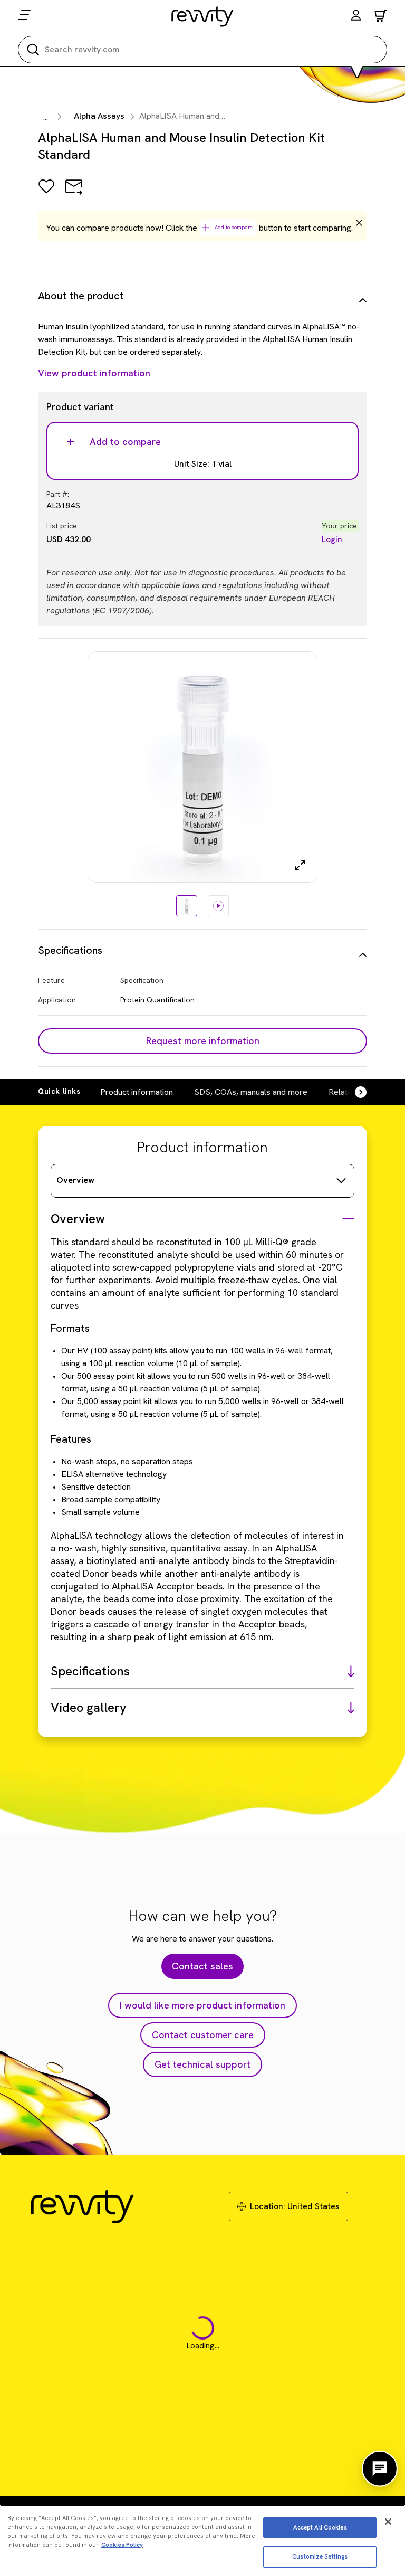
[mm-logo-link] (203, 16)
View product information (94, 373)
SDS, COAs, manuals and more (251, 1092)
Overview (75, 1180)
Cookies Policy (122, 2545)
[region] (202, 2540)
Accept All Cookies (320, 2527)
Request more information (203, 1041)
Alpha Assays (99, 116)
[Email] (74, 194)
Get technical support (202, 2064)
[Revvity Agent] (380, 2469)
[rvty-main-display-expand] (300, 865)
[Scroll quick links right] (354, 1092)
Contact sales (202, 1966)
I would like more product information (202, 2005)
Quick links (59, 1091)
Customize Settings (320, 2556)
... (46, 117)
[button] (356, 17)
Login (332, 539)
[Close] (388, 2522)
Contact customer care (203, 2035)
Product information (137, 1092)
